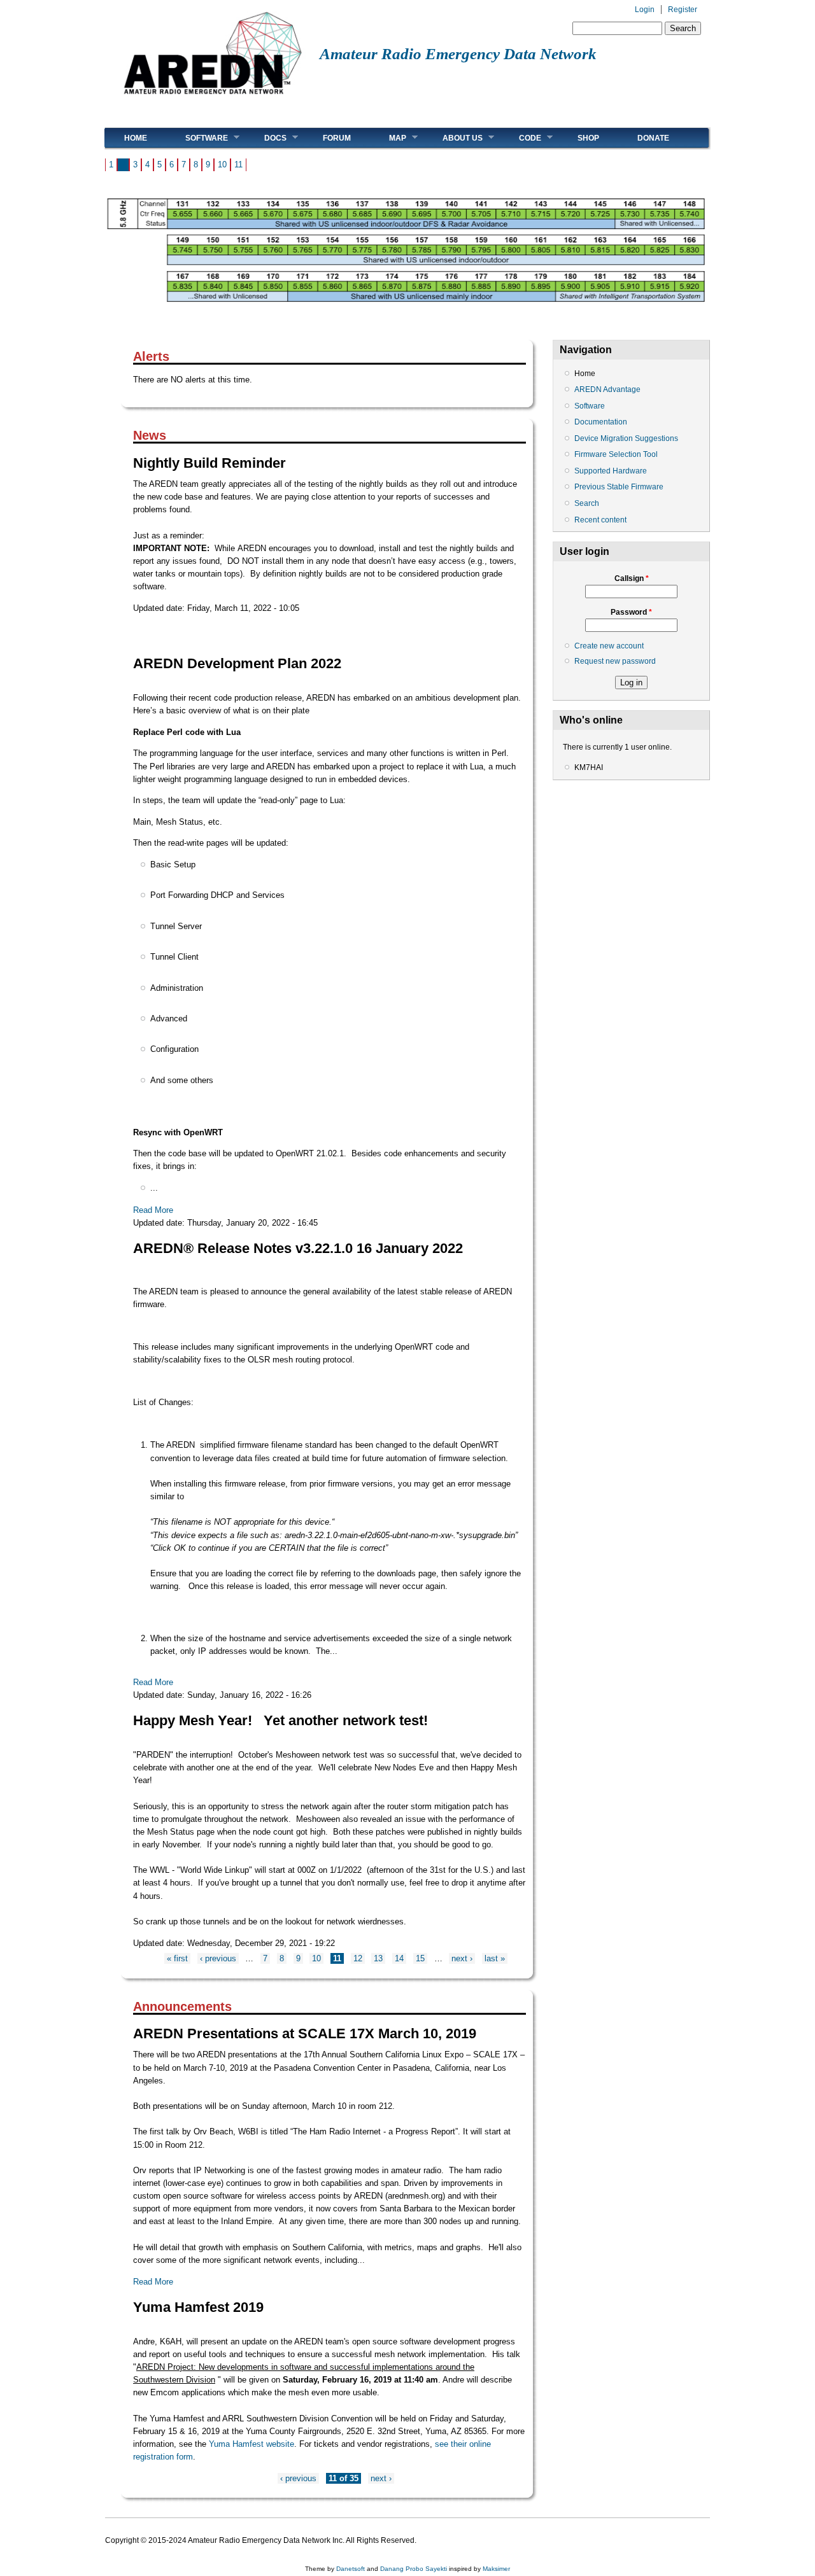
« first (177, 1958)
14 (399, 1958)
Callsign (632, 578)
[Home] (212, 99)
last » (495, 1958)
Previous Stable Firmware (619, 487)
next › (462, 1958)
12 (358, 1958)
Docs (266, 138)
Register (683, 10)
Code (521, 138)
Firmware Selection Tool (616, 454)
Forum (337, 138)
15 (420, 1958)
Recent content (600, 520)
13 (378, 1958)
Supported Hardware (611, 471)
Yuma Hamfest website (252, 2444)
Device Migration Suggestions (626, 438)
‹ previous (218, 1958)
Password (631, 612)
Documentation (601, 422)
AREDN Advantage (607, 389)
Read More (153, 1210)
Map (388, 138)
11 (238, 164)
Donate (653, 138)
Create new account (609, 646)
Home (136, 138)
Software (197, 138)
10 (222, 164)
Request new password (615, 661)
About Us (453, 138)
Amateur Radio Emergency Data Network (458, 54)
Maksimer (496, 2569)
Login (645, 10)
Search (587, 503)
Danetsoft (351, 2569)
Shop (588, 138)
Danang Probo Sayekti (414, 2569)
